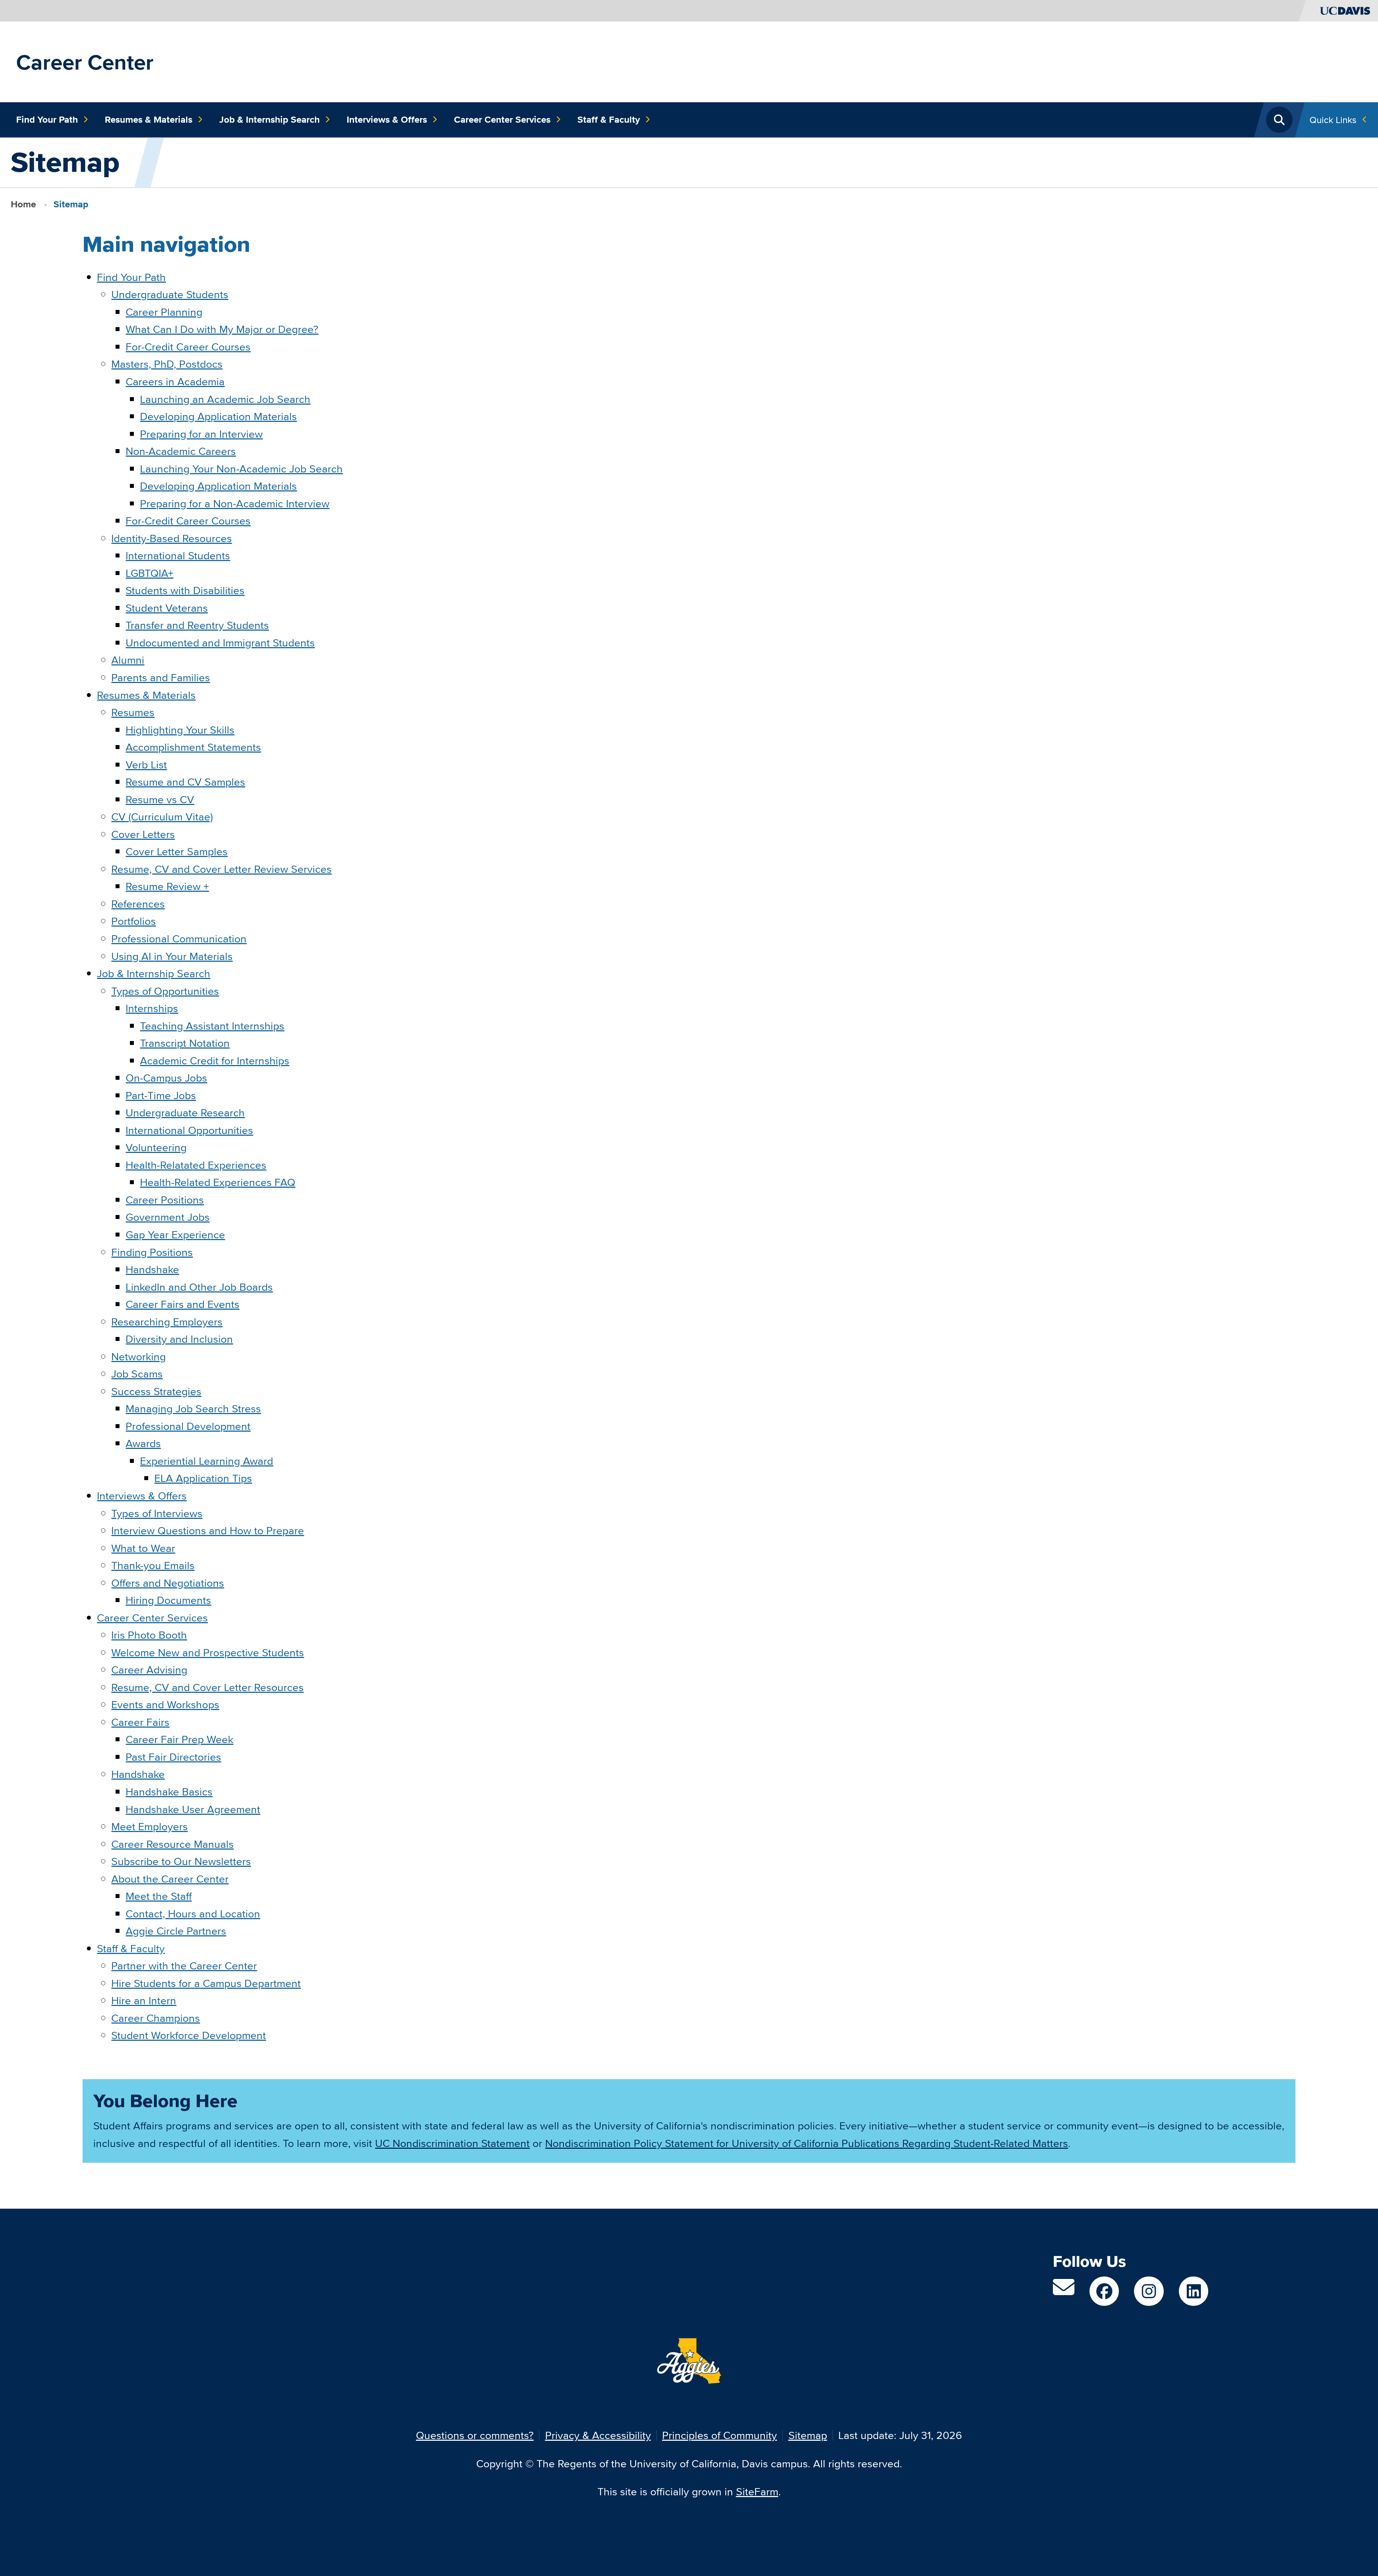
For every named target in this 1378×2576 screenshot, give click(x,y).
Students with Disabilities (185, 590)
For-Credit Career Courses (188, 347)
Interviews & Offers (387, 119)
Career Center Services (502, 119)
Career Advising (149, 1670)
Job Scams (137, 1374)
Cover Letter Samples (177, 851)
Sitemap (808, 2435)
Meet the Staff (159, 1896)
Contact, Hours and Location (193, 1914)
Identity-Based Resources (172, 538)
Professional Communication (179, 939)
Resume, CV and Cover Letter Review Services (221, 869)
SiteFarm (757, 2492)
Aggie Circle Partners (176, 1931)
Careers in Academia (175, 382)
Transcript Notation (185, 1043)
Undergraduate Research (185, 1113)
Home (23, 204)
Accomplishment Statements (193, 747)
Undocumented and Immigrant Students (220, 643)
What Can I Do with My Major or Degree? (222, 329)
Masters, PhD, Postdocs (167, 364)
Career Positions (165, 1200)
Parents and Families (161, 677)
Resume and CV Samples (185, 782)
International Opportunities (189, 1130)
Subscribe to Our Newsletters (181, 1861)
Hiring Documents (168, 1600)
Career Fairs (140, 1722)
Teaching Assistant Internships (212, 1026)
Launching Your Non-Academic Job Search (241, 469)
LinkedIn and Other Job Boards (199, 1287)
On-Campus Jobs (166, 1078)
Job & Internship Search (269, 119)
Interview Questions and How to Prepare (208, 1530)
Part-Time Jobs (161, 1095)
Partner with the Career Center (184, 1966)
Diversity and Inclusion (179, 1339)
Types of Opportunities (165, 991)
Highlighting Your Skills (180, 730)
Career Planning (164, 312)
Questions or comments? (475, 2435)
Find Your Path (47, 119)
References (138, 904)
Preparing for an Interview (201, 434)
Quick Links (1333, 120)
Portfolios (133, 921)
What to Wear (143, 1548)
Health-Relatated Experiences (196, 1165)
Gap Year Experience (175, 1235)
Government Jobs (168, 1217)
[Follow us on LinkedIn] (1194, 2291)
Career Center (85, 62)
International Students (178, 555)
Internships (152, 1008)
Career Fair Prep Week (179, 1739)
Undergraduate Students (170, 294)
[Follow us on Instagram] (1149, 2291)
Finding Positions (152, 1252)
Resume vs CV (160, 799)
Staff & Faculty (609, 119)
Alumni (128, 660)
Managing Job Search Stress (193, 1409)
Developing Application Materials (218, 416)
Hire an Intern (144, 2000)
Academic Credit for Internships (215, 1061)
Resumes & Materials (149, 119)
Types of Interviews (157, 1513)
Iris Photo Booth (149, 1635)
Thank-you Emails (153, 1565)
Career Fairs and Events (182, 1304)
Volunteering (156, 1147)
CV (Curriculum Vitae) (162, 817)
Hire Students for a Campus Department (206, 1983)
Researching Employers (167, 1322)
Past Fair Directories (173, 1757)
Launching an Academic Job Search (225, 399)
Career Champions (156, 2018)
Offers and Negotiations (168, 1583)
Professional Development (188, 1426)
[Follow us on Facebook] (1104, 2291)
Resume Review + (167, 886)
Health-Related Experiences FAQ (218, 1182)
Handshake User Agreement (193, 1809)
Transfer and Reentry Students (197, 625)
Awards (143, 1443)
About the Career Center (170, 1879)
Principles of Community (720, 2435)
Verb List (146, 765)
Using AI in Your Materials (172, 956)
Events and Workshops (165, 1704)
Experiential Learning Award (207, 1461)
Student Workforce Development (189, 2035)
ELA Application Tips (203, 1478)
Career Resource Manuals (172, 1844)
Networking (139, 1357)
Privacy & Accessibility (598, 2435)
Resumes (133, 712)
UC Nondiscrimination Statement (452, 2143)
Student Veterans (167, 608)
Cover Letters (143, 834)
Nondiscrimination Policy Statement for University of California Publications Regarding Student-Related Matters (807, 2143)
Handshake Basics (169, 1792)
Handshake (152, 1269)
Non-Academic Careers (181, 451)
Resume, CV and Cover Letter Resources (207, 1687)
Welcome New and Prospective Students (208, 1652)
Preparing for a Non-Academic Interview (235, 503)
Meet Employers (149, 1826)
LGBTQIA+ (149, 573)
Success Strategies (156, 1391)
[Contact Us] (1064, 2291)
